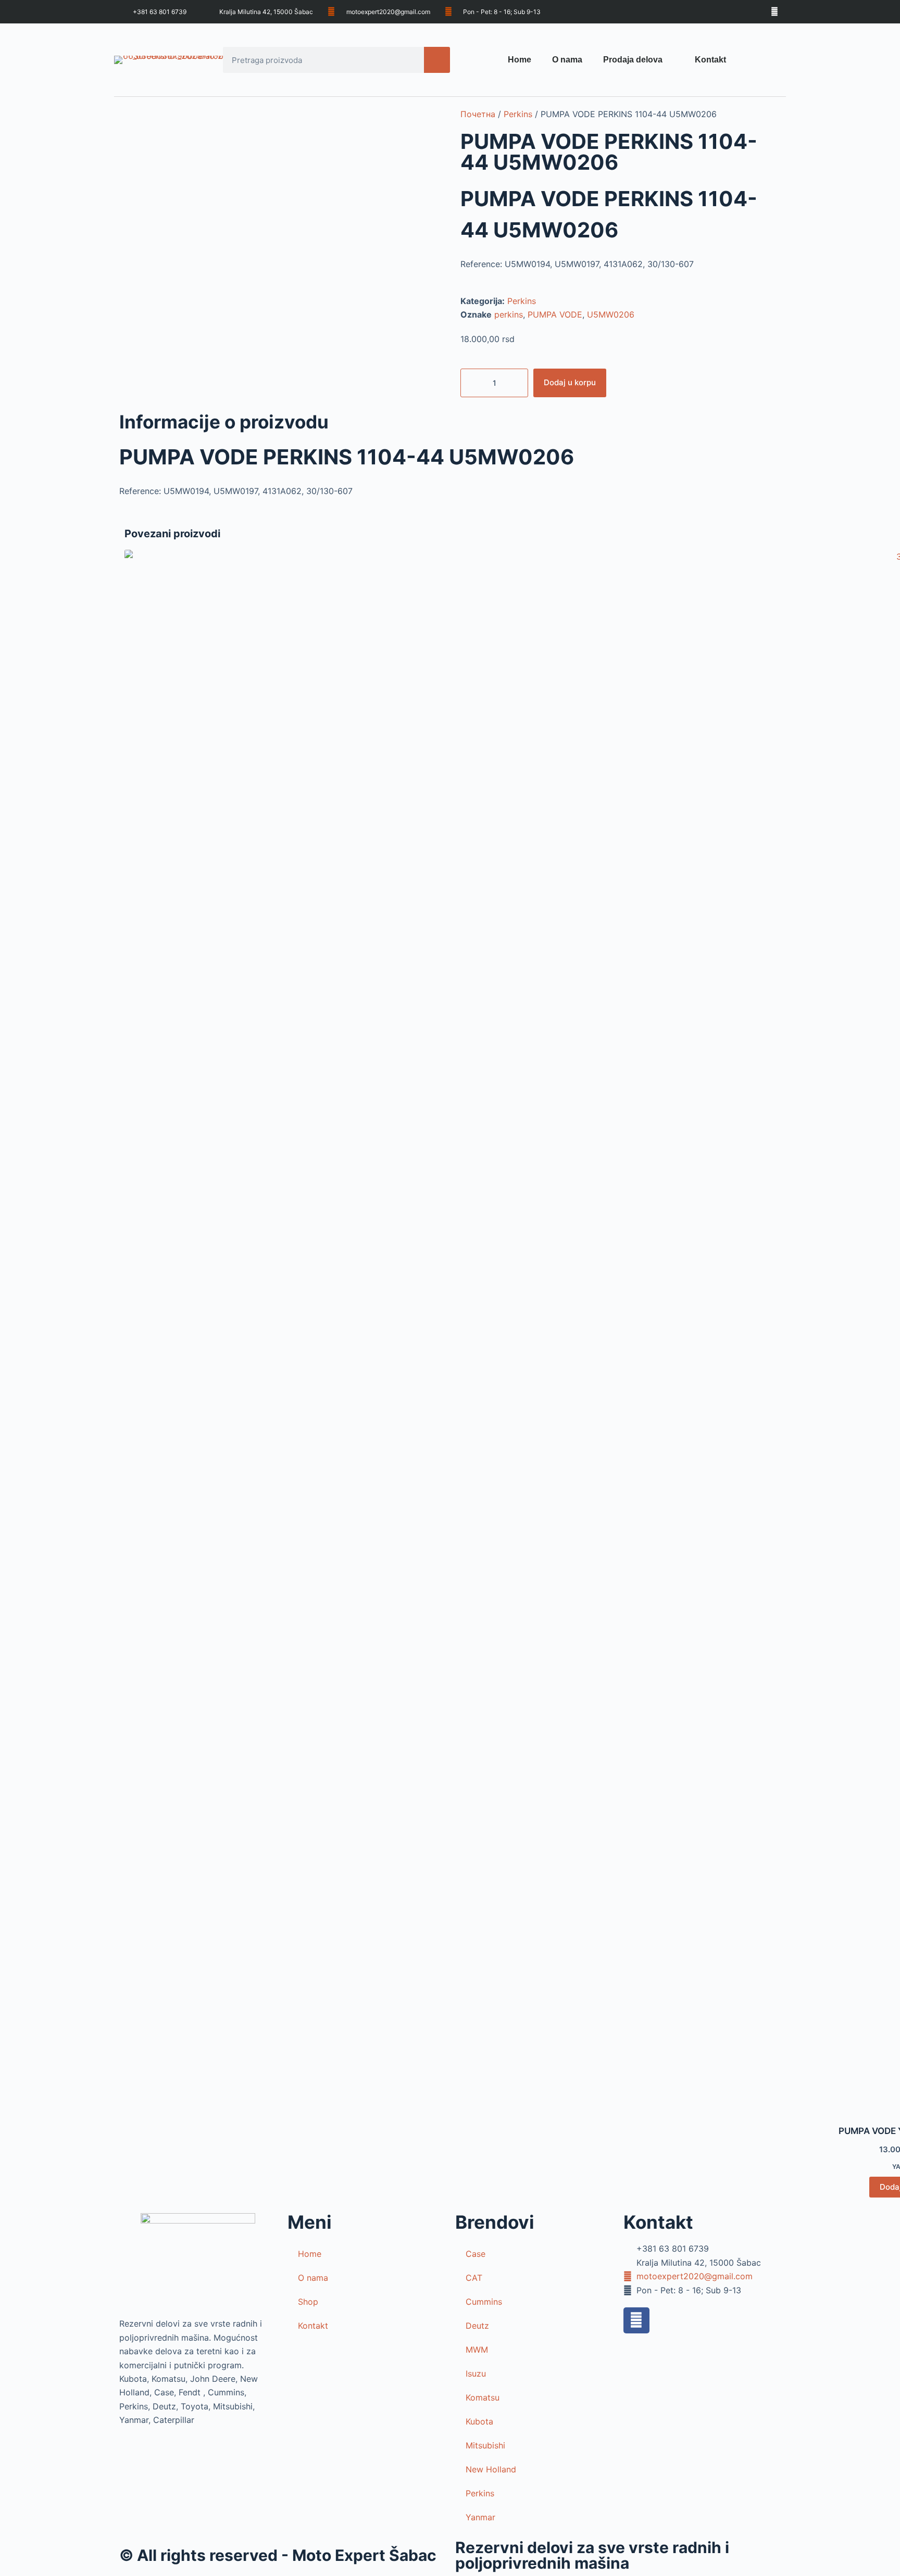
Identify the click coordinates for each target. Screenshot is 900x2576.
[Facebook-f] (774, 12)
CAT (474, 2278)
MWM (477, 2350)
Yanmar (480, 2517)
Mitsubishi (485, 2445)
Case (476, 2254)
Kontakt (710, 60)
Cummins (484, 2302)
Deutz (477, 2326)
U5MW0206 (611, 314)
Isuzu (476, 2373)
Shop (308, 2302)
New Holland (491, 2469)
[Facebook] (636, 2320)
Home (520, 60)
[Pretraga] (437, 60)
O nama (567, 60)
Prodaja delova (633, 60)
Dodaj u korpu (570, 382)
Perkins (518, 114)
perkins (509, 314)
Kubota (479, 2421)
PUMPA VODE (555, 314)
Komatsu (483, 2397)
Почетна (478, 114)
